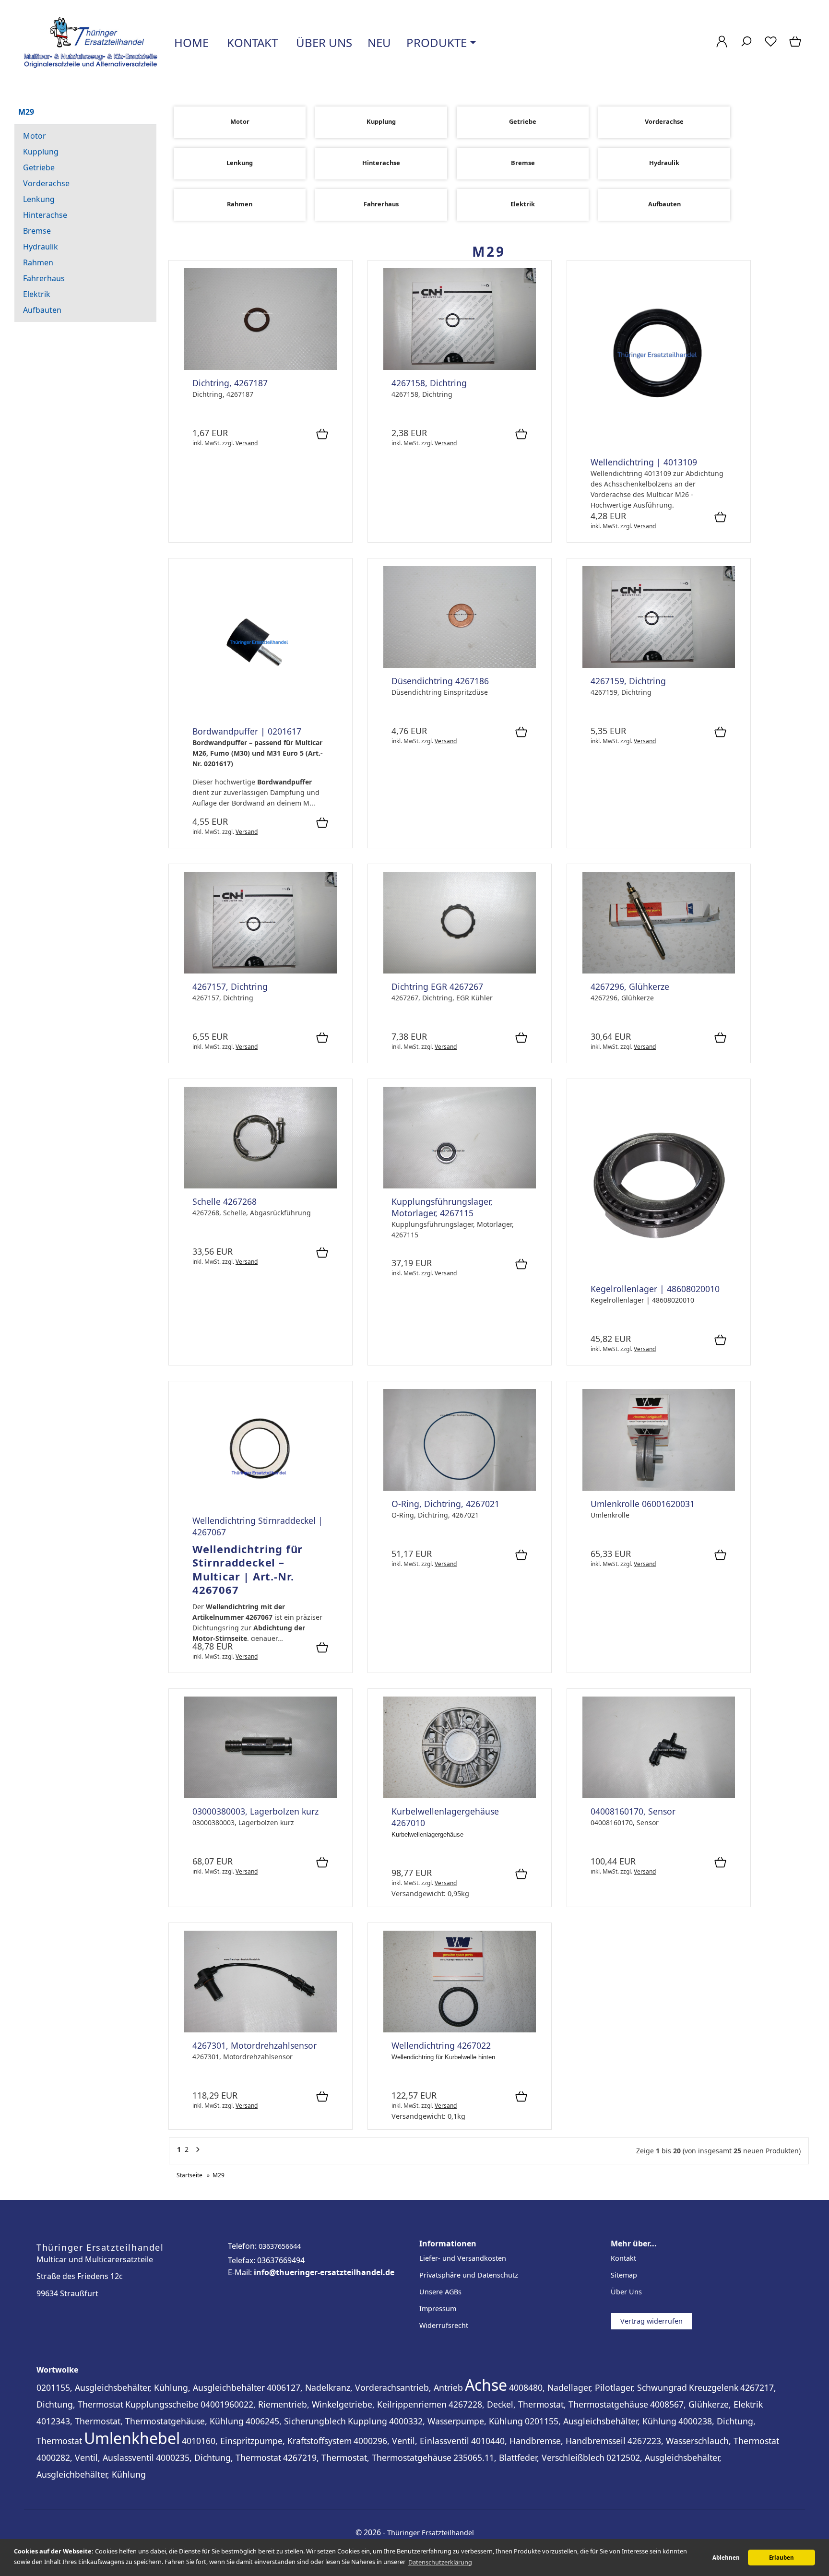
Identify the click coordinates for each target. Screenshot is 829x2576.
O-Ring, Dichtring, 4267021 (445, 1504)
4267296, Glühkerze (630, 986)
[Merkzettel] (771, 46)
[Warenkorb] (796, 46)
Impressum (438, 2309)
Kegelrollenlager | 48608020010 (655, 1289)
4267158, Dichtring (429, 383)
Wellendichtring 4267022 (441, 2045)
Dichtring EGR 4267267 (437, 986)
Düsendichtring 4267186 (440, 681)
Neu (379, 42)
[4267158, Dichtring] (460, 367)
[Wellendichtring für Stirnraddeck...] (261, 1505)
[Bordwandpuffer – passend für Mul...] (261, 716)
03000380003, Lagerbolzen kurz (255, 1811)
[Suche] (746, 46)
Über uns (323, 42)
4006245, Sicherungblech (296, 2421)
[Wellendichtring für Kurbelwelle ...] (460, 2030)
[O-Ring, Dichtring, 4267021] (460, 1488)
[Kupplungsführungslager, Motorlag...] (460, 1186)
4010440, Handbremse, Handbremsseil (548, 2441)
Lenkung (39, 199)
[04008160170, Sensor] (659, 1796)
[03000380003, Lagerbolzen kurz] (261, 1796)
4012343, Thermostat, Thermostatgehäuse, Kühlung (140, 2421)
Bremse (37, 231)
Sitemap (624, 2275)
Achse (486, 2385)
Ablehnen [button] (726, 2558)
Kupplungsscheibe (162, 2404)
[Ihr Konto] (722, 46)
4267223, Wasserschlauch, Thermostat (703, 2441)
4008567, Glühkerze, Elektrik (706, 2404)
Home (190, 42)
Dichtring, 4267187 (230, 383)
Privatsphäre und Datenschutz (469, 2275)
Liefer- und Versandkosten (463, 2258)
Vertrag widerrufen (651, 2321)
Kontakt (251, 42)
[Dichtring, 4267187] (261, 367)
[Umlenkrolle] (659, 1488)
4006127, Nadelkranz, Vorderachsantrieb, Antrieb (365, 2387)
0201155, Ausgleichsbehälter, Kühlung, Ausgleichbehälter (151, 2387)
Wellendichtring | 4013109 (644, 462)
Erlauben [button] (782, 2558)
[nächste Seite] (198, 2152)
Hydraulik (41, 247)
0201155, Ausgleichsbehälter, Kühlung (601, 2421)
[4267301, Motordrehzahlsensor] (261, 2030)
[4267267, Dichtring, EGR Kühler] (460, 971)
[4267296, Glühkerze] (659, 971)
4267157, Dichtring (230, 986)
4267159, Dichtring (628, 681)
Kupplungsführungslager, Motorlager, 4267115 (442, 1207)
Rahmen (38, 262)
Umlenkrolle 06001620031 (643, 1504)
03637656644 (280, 2246)
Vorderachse (46, 183)
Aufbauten (42, 310)
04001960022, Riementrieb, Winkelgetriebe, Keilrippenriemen (324, 2404)
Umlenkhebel (132, 2438)
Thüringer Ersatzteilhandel (431, 2533)
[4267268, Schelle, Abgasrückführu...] (261, 1186)
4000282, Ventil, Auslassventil (95, 2457)
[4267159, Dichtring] (659, 665)
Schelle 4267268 (225, 1201)
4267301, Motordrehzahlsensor (255, 2045)
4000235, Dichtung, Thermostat (219, 2457)
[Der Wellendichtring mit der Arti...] (659, 446)
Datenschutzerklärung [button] (440, 2562)
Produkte (437, 42)
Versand (247, 443)
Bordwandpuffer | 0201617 (247, 731)
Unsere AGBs (440, 2292)
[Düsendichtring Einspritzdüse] (460, 665)
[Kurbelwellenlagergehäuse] (460, 1796)
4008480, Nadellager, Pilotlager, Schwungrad (598, 2387)
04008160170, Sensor (633, 1811)
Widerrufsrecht (444, 2325)
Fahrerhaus (44, 278)
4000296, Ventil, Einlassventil (411, 2441)
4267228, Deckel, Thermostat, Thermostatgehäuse (548, 2404)
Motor (35, 136)
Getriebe (39, 167)
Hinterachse (45, 215)
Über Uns (626, 2292)
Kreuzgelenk (714, 2387)
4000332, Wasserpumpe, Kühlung (456, 2421)
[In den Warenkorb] (322, 435)
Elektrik (37, 294)
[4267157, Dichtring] (261, 971)
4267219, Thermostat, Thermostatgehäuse (367, 2457)
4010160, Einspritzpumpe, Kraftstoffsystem (267, 2441)
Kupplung (41, 152)
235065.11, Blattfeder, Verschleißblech (529, 2457)
